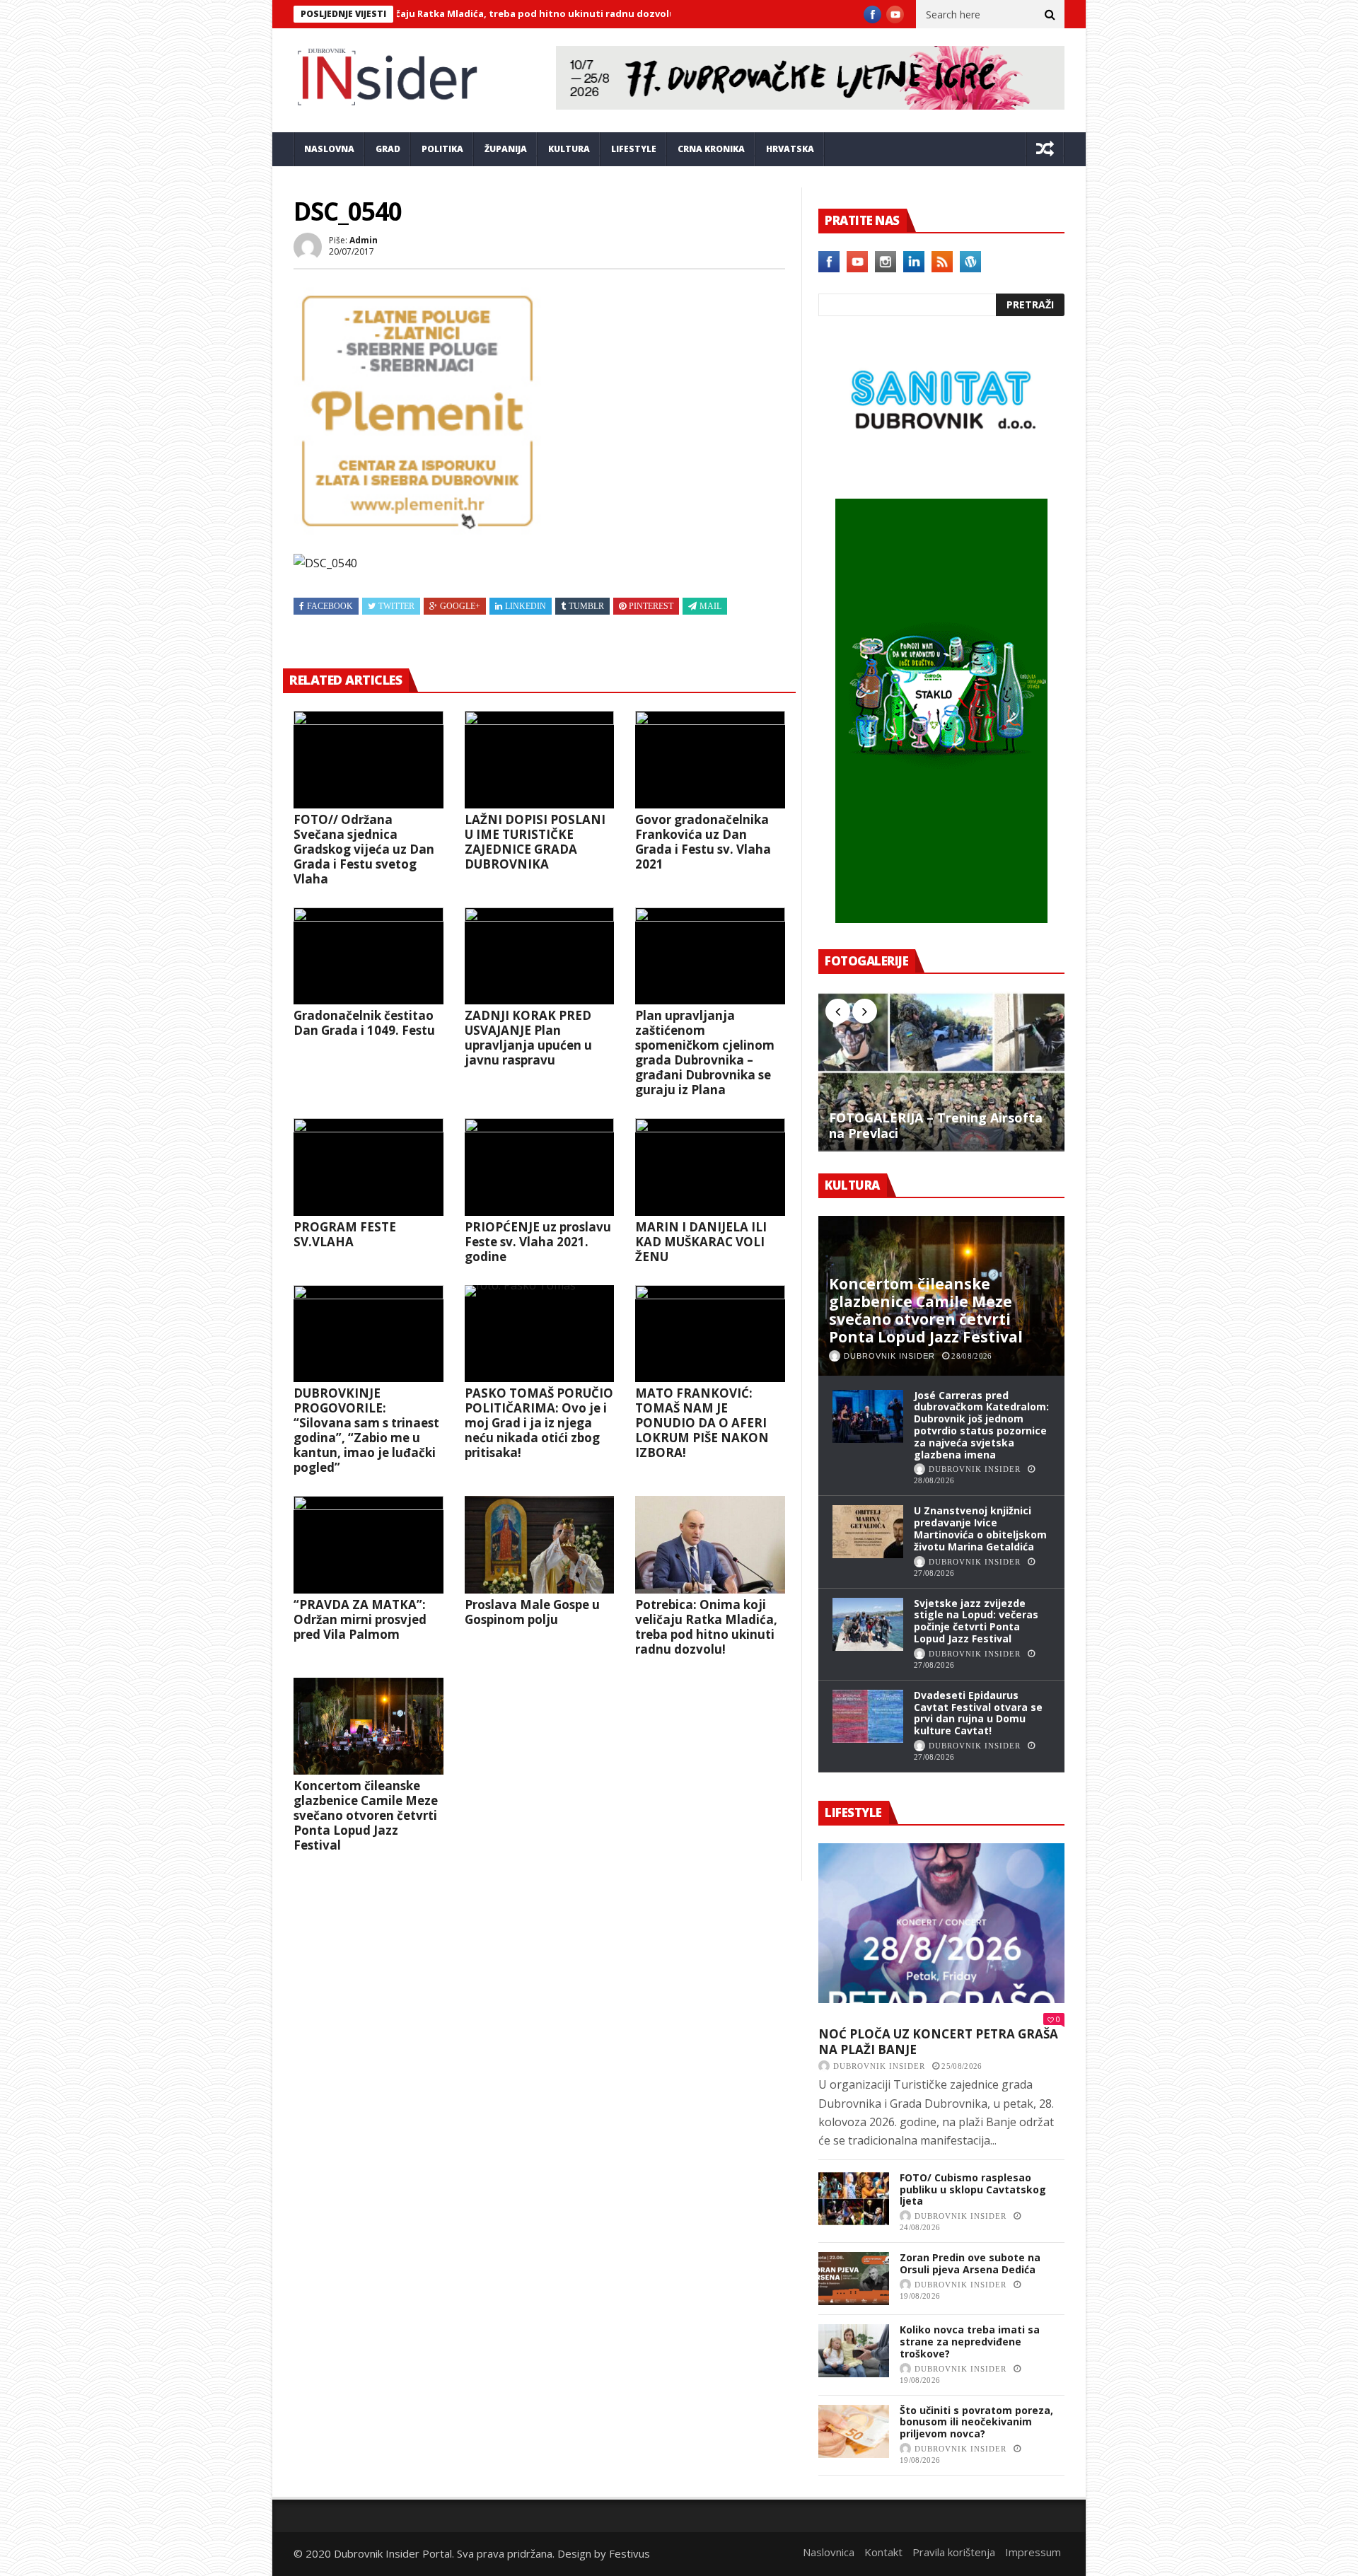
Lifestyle (634, 149)
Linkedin (526, 606)
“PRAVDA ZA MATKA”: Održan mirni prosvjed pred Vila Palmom (360, 1619)
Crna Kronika (711, 149)
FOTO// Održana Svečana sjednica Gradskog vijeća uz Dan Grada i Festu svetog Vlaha (364, 849)
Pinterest (651, 606)
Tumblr (586, 606)
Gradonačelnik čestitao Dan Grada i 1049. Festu (364, 1023)
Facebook (330, 606)
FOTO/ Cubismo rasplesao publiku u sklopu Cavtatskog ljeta (973, 2189)
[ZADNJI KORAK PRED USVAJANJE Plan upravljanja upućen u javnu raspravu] (540, 956)
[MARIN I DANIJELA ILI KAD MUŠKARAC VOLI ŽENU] (710, 1167)
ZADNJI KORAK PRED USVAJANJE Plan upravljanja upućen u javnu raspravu (528, 1038)
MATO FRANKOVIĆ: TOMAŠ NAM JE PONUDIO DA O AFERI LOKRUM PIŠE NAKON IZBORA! (702, 1423)
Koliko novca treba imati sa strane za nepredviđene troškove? (970, 2342)
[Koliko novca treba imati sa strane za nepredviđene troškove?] (854, 2351)
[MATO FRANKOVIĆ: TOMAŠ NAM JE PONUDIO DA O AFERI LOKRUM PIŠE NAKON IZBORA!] (710, 1334)
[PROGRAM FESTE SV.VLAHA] (368, 1167)
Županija (506, 149)
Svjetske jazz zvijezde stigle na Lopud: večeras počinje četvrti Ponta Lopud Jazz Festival (976, 1621)
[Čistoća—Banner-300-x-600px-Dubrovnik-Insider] (941, 919)
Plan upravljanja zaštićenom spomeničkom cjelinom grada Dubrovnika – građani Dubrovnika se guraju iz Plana (705, 1052)
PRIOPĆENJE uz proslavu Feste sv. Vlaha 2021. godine (538, 1242)
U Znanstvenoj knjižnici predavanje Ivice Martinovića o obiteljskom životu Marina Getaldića (980, 1528)
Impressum (1033, 2552)
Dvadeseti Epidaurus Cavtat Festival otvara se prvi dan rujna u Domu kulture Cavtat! (978, 1713)
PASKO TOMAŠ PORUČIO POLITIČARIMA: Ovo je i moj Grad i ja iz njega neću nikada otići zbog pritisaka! (539, 1423)
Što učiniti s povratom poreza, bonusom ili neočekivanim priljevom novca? (976, 2422)
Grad (388, 149)
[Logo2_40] (941, 468)
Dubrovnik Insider (889, 1356)
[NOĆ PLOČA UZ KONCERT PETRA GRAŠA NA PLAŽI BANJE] (941, 1923)
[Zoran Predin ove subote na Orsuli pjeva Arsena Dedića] (854, 2279)
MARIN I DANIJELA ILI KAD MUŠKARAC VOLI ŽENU (701, 1242)
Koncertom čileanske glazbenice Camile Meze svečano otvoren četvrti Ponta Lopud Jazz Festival (366, 1815)
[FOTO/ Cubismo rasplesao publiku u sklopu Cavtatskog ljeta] (854, 2199)
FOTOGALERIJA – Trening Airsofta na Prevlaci (936, 1126)
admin (364, 240)
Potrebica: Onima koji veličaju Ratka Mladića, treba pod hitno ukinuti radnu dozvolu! (706, 1627)
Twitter (396, 606)
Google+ (460, 606)
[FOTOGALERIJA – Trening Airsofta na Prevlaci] (941, 1072)
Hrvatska (790, 149)
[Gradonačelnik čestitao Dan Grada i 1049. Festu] (368, 956)
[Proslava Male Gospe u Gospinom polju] (540, 1545)
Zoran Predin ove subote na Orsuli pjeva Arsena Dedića (970, 2263)
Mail (710, 606)
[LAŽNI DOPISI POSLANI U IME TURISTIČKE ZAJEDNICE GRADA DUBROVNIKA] (540, 760)
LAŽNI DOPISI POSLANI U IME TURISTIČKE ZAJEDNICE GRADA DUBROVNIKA (535, 842)
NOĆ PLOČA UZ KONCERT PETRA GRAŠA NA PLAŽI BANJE (938, 2042)
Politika (442, 149)
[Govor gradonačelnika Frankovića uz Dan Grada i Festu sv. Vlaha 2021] (710, 760)
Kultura (569, 149)
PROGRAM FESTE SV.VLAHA (345, 1234)
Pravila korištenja (954, 2552)
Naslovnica (829, 2552)
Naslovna (329, 149)
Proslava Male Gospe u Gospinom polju (532, 1612)
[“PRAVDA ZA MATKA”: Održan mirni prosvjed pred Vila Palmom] (368, 1545)
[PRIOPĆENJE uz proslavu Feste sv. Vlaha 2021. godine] (540, 1167)
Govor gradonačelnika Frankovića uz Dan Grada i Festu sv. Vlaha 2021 (703, 842)
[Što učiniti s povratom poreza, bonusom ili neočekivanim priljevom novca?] (854, 2431)
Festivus (629, 2553)
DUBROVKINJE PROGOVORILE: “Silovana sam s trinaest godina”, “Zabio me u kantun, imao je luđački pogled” (366, 1430)
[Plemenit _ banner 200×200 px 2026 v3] (417, 530)
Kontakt (883, 2552)
